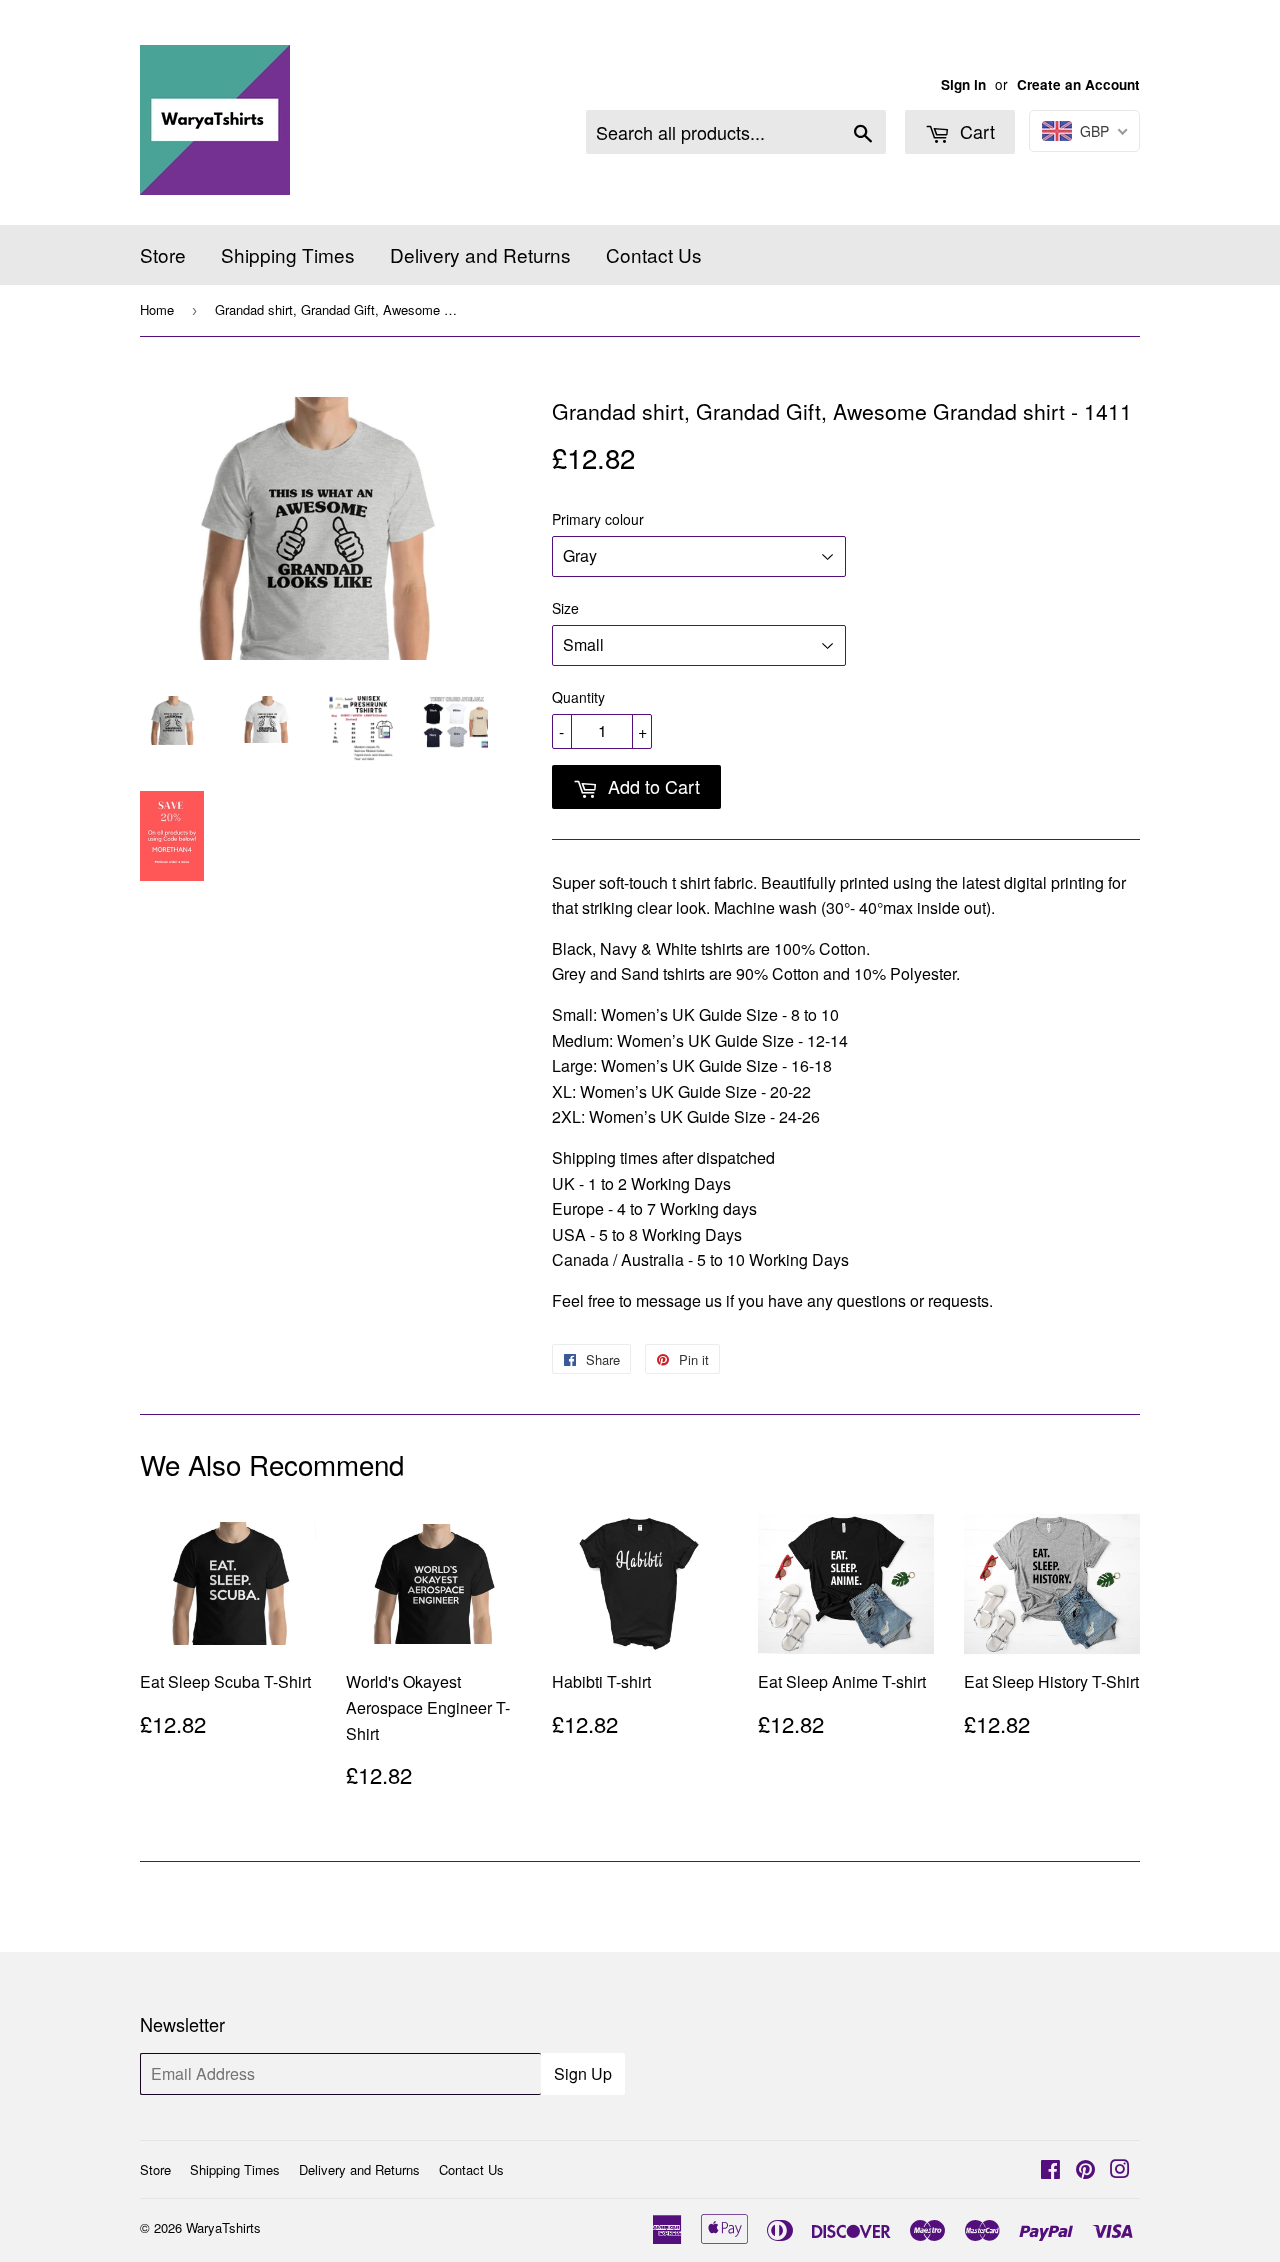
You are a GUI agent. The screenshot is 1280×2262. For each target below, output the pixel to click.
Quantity (578, 697)
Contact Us (654, 254)
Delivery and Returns (480, 254)
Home (157, 309)
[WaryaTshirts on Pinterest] (1085, 2170)
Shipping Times (288, 254)
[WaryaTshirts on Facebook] (1050, 2170)
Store (163, 254)
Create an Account (1078, 84)
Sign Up (583, 2073)
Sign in (963, 84)
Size (565, 608)
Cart (975, 131)
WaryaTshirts (223, 2227)
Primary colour (598, 519)
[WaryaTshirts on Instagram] (1120, 2170)
